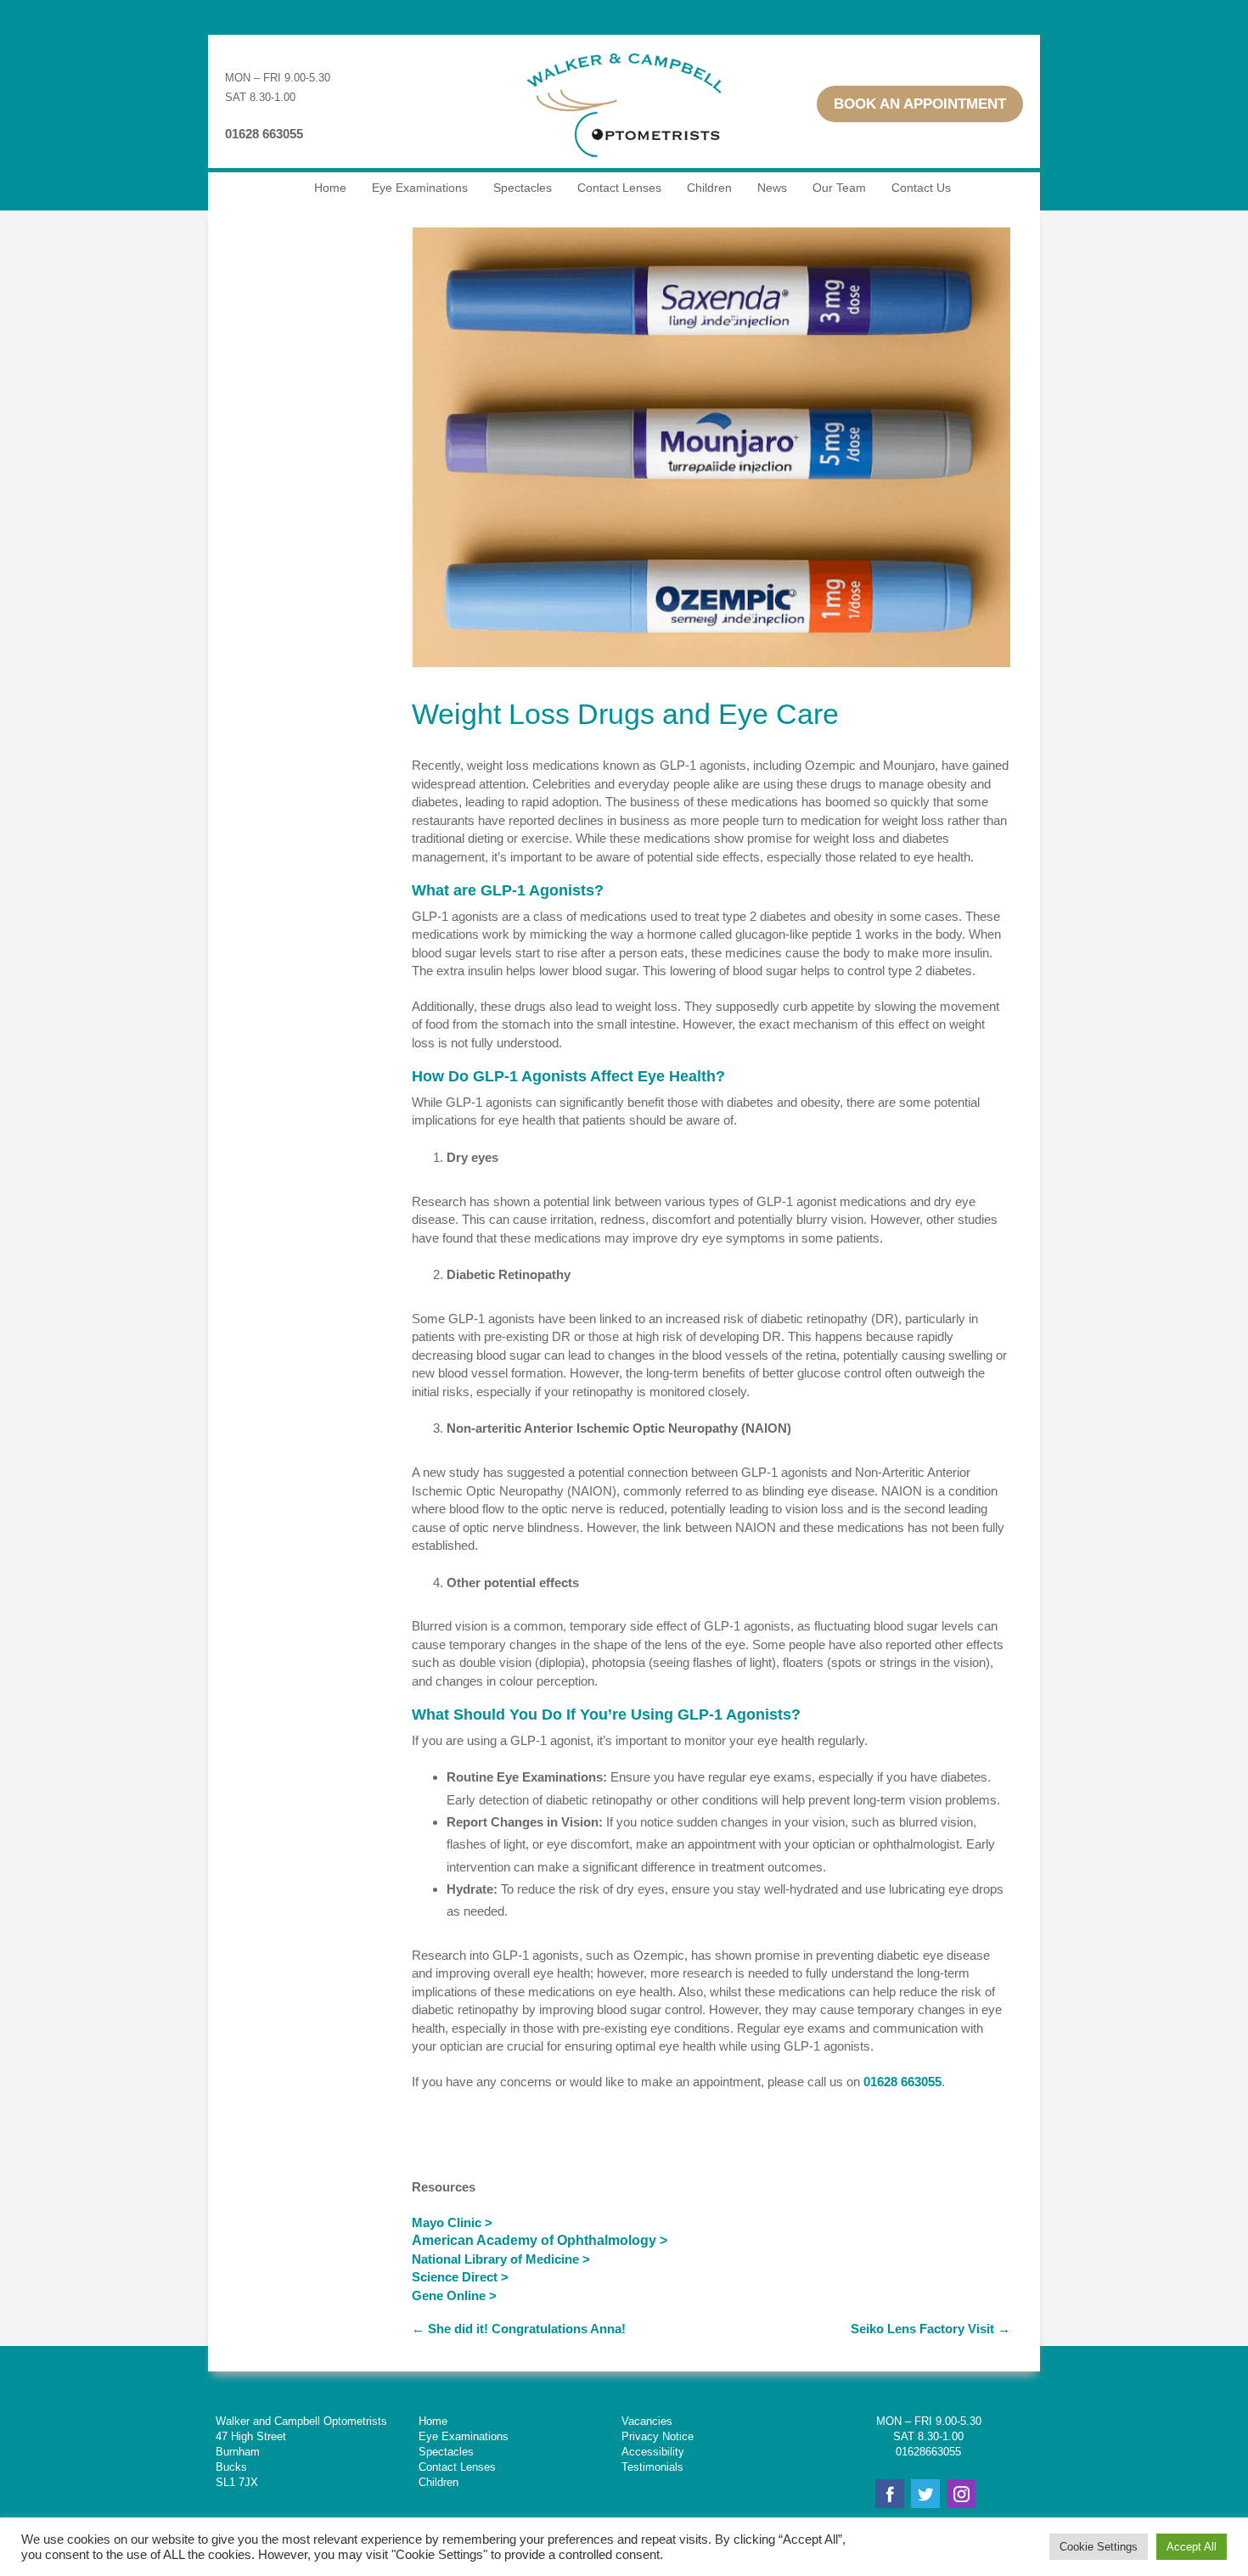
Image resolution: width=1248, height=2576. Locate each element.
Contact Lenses (619, 188)
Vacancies (647, 2421)
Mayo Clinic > (452, 2222)
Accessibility (653, 2452)
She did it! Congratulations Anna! (519, 2329)
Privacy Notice (658, 2436)
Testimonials (652, 2467)
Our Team (839, 188)
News (772, 188)
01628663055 (928, 2452)
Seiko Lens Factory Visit (930, 2329)
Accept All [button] (1192, 2547)
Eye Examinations (420, 188)
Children (709, 188)
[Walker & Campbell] (624, 164)
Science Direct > (460, 2277)
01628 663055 (902, 2082)
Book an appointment (920, 104)
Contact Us (921, 188)
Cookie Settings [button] (1099, 2547)
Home (330, 188)
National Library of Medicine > (501, 2259)
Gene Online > (454, 2295)
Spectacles (523, 188)
